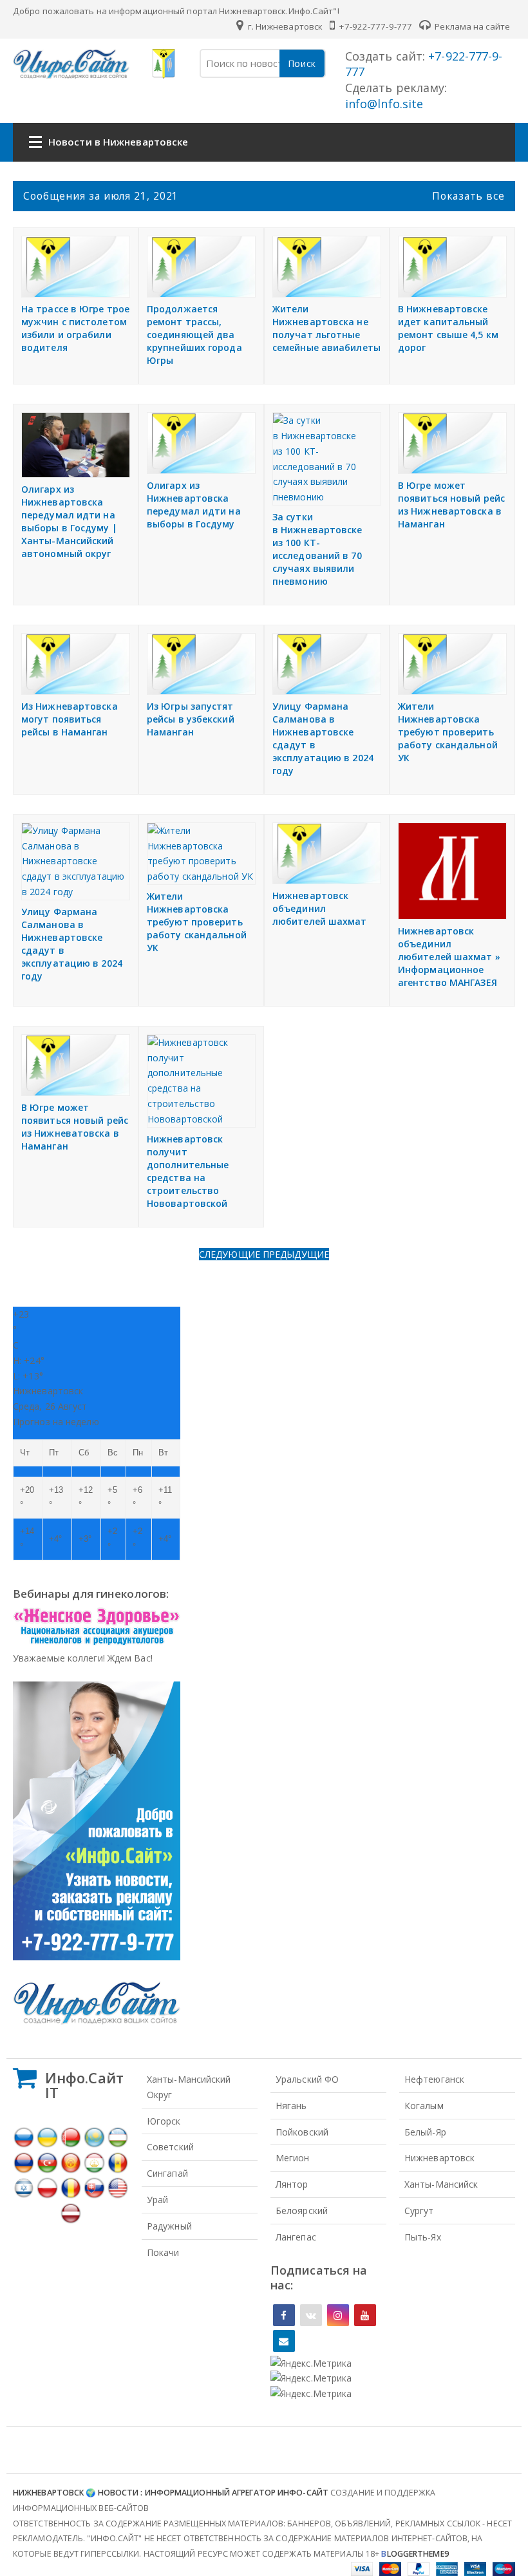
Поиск (302, 63)
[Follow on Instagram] (338, 2315)
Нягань (291, 2106)
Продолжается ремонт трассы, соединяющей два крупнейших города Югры (194, 335)
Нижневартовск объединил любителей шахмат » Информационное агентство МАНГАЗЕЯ (449, 957)
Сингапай (167, 2173)
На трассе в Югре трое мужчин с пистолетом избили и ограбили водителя (75, 328)
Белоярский (302, 2211)
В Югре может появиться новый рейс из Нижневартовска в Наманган (451, 505)
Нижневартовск (439, 2158)
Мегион (293, 2158)
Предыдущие (296, 1254)
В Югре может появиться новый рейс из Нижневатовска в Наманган (75, 1127)
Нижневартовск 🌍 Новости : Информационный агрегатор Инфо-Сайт (171, 2493)
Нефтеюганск (434, 2079)
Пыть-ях (423, 2237)
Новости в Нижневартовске (118, 142)
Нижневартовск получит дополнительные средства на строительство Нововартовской (188, 1171)
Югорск (164, 2121)
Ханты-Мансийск (441, 2184)
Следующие (231, 1254)
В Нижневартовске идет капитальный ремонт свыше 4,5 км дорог (448, 328)
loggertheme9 (415, 2554)
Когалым (424, 2106)
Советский (170, 2147)
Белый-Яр (425, 2132)
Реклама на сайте (471, 26)
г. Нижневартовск (284, 26)
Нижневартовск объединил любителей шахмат (320, 908)
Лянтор (292, 2184)
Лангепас (296, 2237)
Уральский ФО (307, 2079)
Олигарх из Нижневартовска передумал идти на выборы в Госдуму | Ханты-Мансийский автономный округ (69, 521)
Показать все (468, 196)
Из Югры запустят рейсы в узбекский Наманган (191, 719)
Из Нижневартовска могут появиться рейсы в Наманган (70, 719)
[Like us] (284, 2315)
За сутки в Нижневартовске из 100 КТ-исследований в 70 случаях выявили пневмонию (317, 549)
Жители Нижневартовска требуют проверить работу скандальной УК (448, 732)
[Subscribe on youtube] (365, 2315)
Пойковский (302, 2132)
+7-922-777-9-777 (374, 26)
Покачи (163, 2252)
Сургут (419, 2211)
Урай (157, 2200)
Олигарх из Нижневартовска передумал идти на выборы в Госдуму (194, 505)
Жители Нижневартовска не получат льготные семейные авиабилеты (326, 328)
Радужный (169, 2226)
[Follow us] (311, 2315)
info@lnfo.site (384, 104)
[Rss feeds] (284, 2341)
